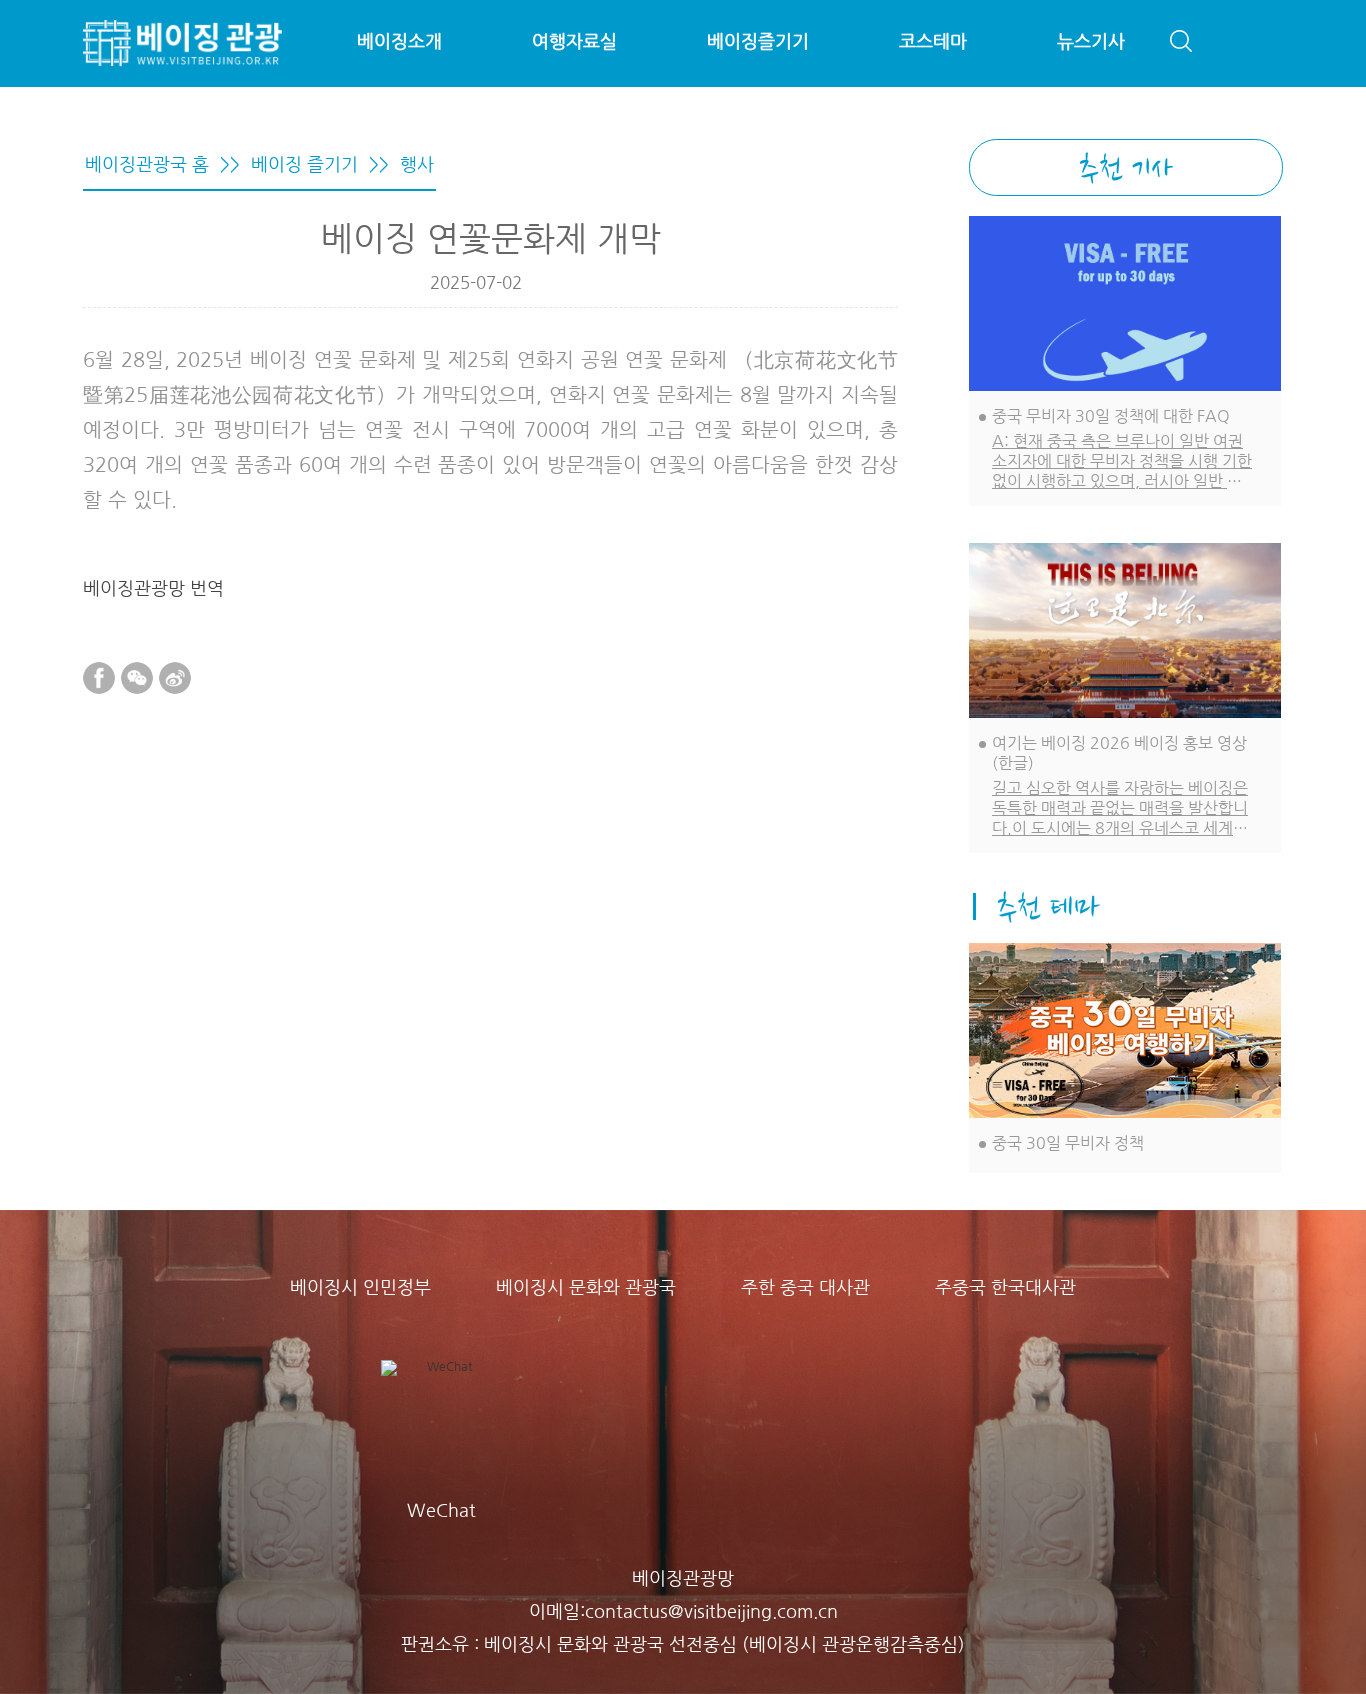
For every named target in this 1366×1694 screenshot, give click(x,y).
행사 (417, 165)
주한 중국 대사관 (805, 1288)
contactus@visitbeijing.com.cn (711, 1612)
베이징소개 (399, 42)
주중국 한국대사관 (1005, 1288)
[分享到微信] (137, 678)
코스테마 (933, 42)
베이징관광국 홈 (147, 165)
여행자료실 (574, 42)
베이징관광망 (683, 1579)
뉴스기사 (1091, 42)
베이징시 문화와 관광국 (586, 1288)
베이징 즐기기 (304, 165)
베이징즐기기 (758, 42)
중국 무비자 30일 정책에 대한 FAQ (1111, 416)
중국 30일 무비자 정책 (1068, 1143)
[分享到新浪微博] (175, 678)
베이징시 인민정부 (360, 1288)
